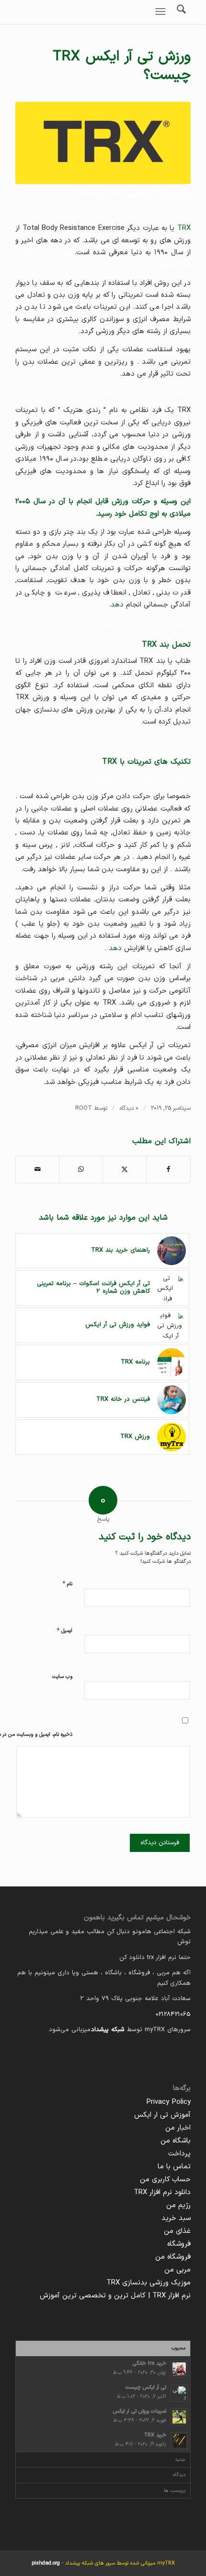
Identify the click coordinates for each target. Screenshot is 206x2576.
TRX (118, 193)
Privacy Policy (168, 2102)
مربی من (177, 2270)
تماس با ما (174, 2167)
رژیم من (178, 2205)
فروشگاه (179, 2244)
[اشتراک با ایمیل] (37, 1169)
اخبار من (178, 2128)
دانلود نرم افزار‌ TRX (162, 2192)
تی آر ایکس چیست (146, 2387)
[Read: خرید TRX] (179, 2441)
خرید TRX (155, 2435)
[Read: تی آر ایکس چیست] (179, 2393)
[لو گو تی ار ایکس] (103, 143)
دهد (115, 948)
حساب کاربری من (165, 2180)
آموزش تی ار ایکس (162, 2115)
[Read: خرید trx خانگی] (179, 2369)
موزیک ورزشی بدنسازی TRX (149, 2283)
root (84, 1108)
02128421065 (173, 2014)
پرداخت (179, 2154)
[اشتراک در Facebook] (168, 1169)
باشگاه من (176, 2141)
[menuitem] (162, 12)
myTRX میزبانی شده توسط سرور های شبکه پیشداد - (103, 2563)
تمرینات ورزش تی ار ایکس (140, 2411)
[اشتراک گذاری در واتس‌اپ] (81, 1169)
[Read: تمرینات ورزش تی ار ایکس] (179, 2417)
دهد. (116, 605)
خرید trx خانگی (149, 2364)
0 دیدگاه (129, 1108)
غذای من (177, 2231)
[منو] (162, 12)
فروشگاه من (173, 2257)
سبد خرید (176, 2218)
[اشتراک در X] (125, 1169)
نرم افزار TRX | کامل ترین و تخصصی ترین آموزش (115, 2296)
